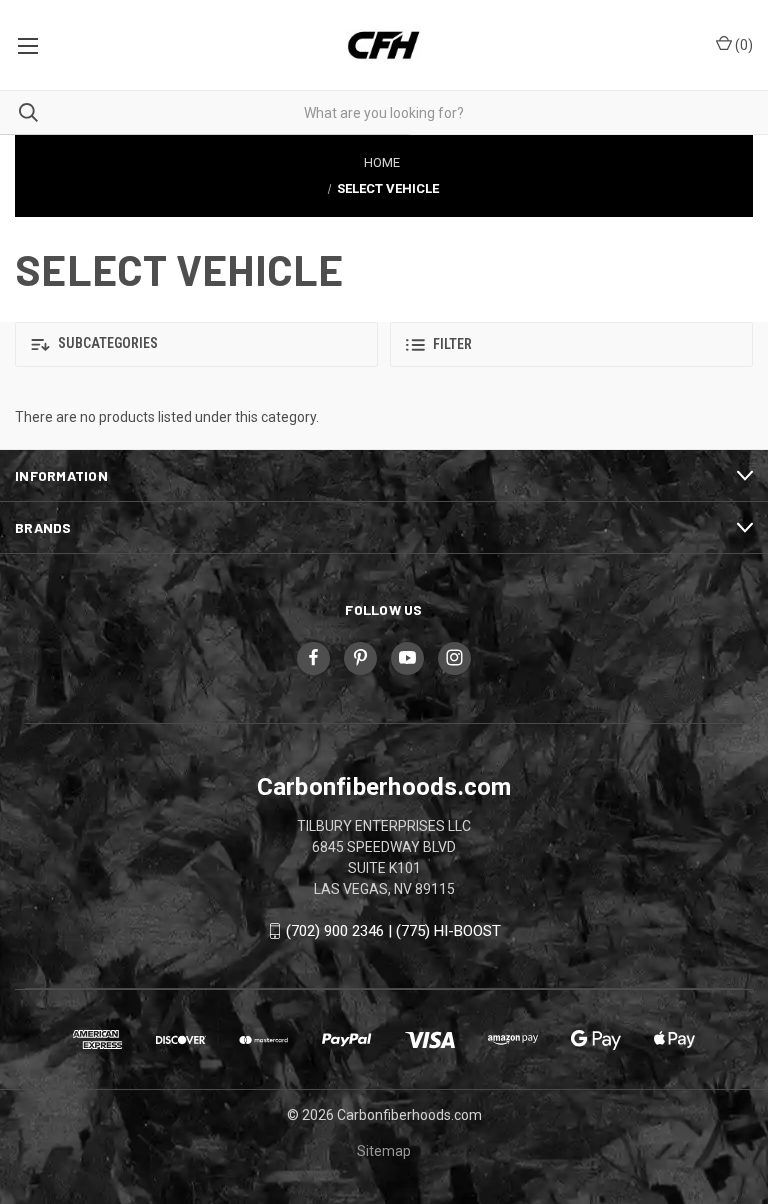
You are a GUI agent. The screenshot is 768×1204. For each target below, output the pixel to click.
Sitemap (384, 1151)
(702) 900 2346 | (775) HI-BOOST (393, 931)
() (742, 45)
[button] (196, 344)
